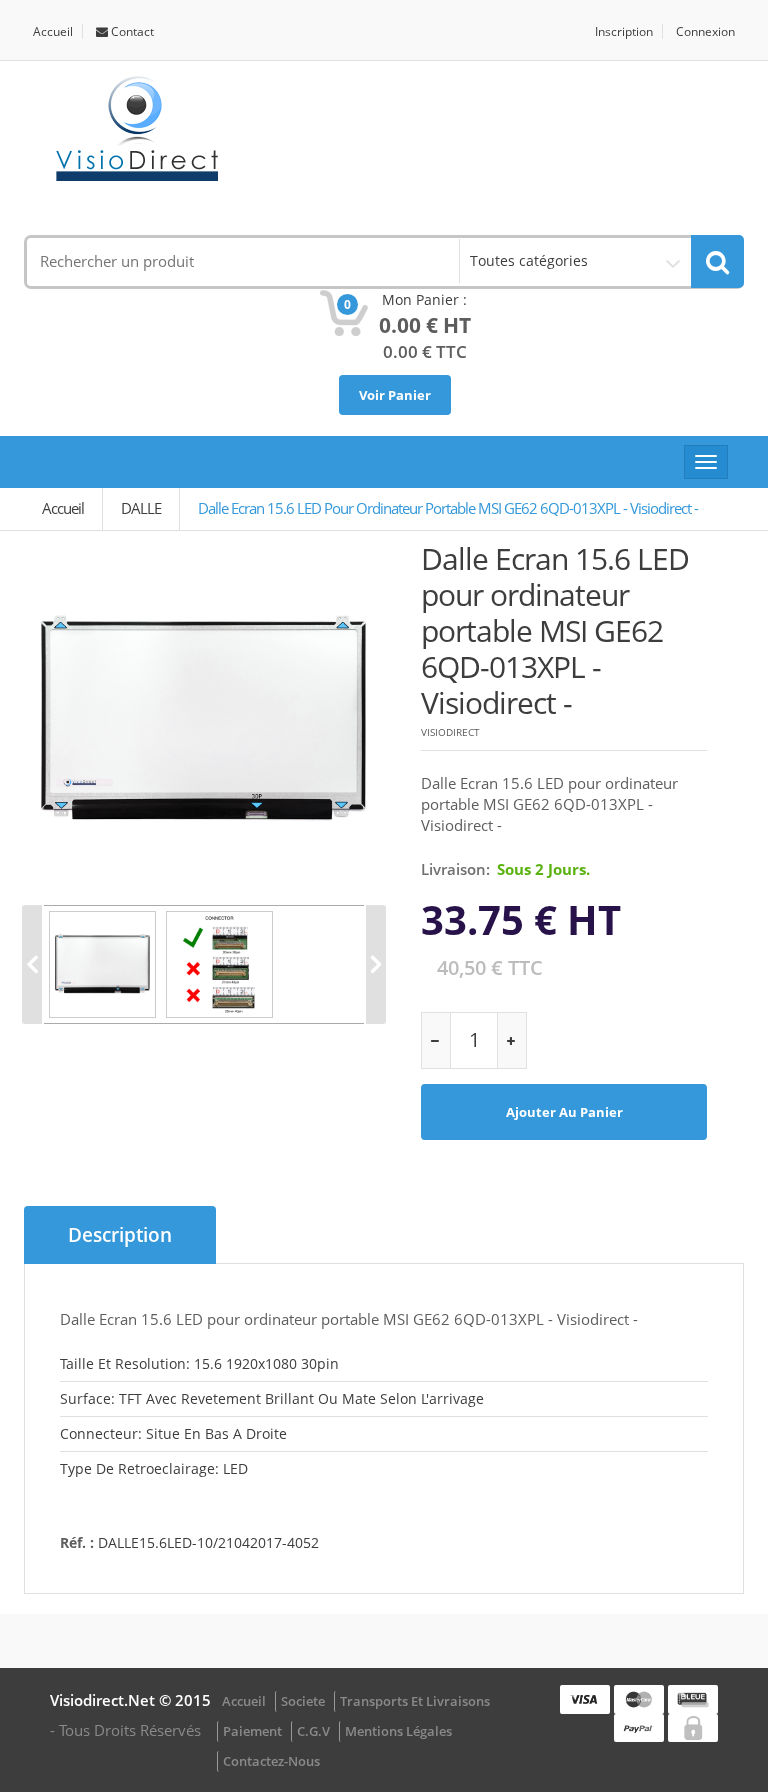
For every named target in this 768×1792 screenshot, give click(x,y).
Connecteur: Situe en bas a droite (173, 1433)
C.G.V (313, 1731)
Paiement (252, 1731)
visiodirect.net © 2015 (130, 1700)
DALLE (141, 508)
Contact (131, 31)
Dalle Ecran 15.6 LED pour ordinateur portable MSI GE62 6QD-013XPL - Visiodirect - (448, 508)
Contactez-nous (271, 1761)
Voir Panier (395, 395)
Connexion (705, 31)
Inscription (624, 31)
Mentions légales (398, 1731)
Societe (303, 1701)
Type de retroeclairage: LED (154, 1468)
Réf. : (77, 1542)
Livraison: (455, 869)
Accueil (53, 31)
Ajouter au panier (564, 1112)
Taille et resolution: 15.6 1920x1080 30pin (199, 1363)
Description (120, 1235)
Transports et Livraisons (415, 1701)
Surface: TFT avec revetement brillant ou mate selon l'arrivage (272, 1398)
